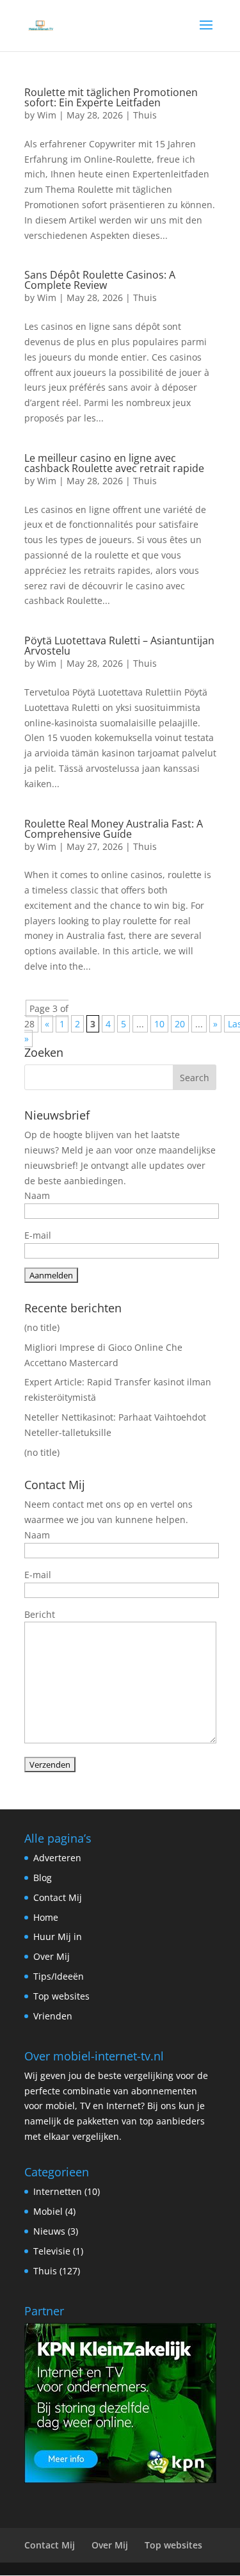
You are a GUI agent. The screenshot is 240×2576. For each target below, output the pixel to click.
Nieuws (49, 2231)
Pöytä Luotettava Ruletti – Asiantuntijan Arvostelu (119, 646)
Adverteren (57, 1858)
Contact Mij (58, 1897)
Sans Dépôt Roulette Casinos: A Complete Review (100, 280)
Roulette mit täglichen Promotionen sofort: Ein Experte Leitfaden (111, 97)
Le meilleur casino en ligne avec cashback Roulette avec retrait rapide (114, 463)
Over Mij (52, 1956)
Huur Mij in (58, 1936)
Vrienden (53, 2016)
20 (180, 1024)
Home (46, 1917)
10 (159, 1024)
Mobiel (48, 2211)
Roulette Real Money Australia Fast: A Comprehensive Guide (114, 829)
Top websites (61, 1996)
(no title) (42, 1327)
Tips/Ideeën (59, 1976)
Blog (43, 1878)
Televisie (52, 2251)
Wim (47, 115)
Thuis (145, 115)
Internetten (58, 2191)
